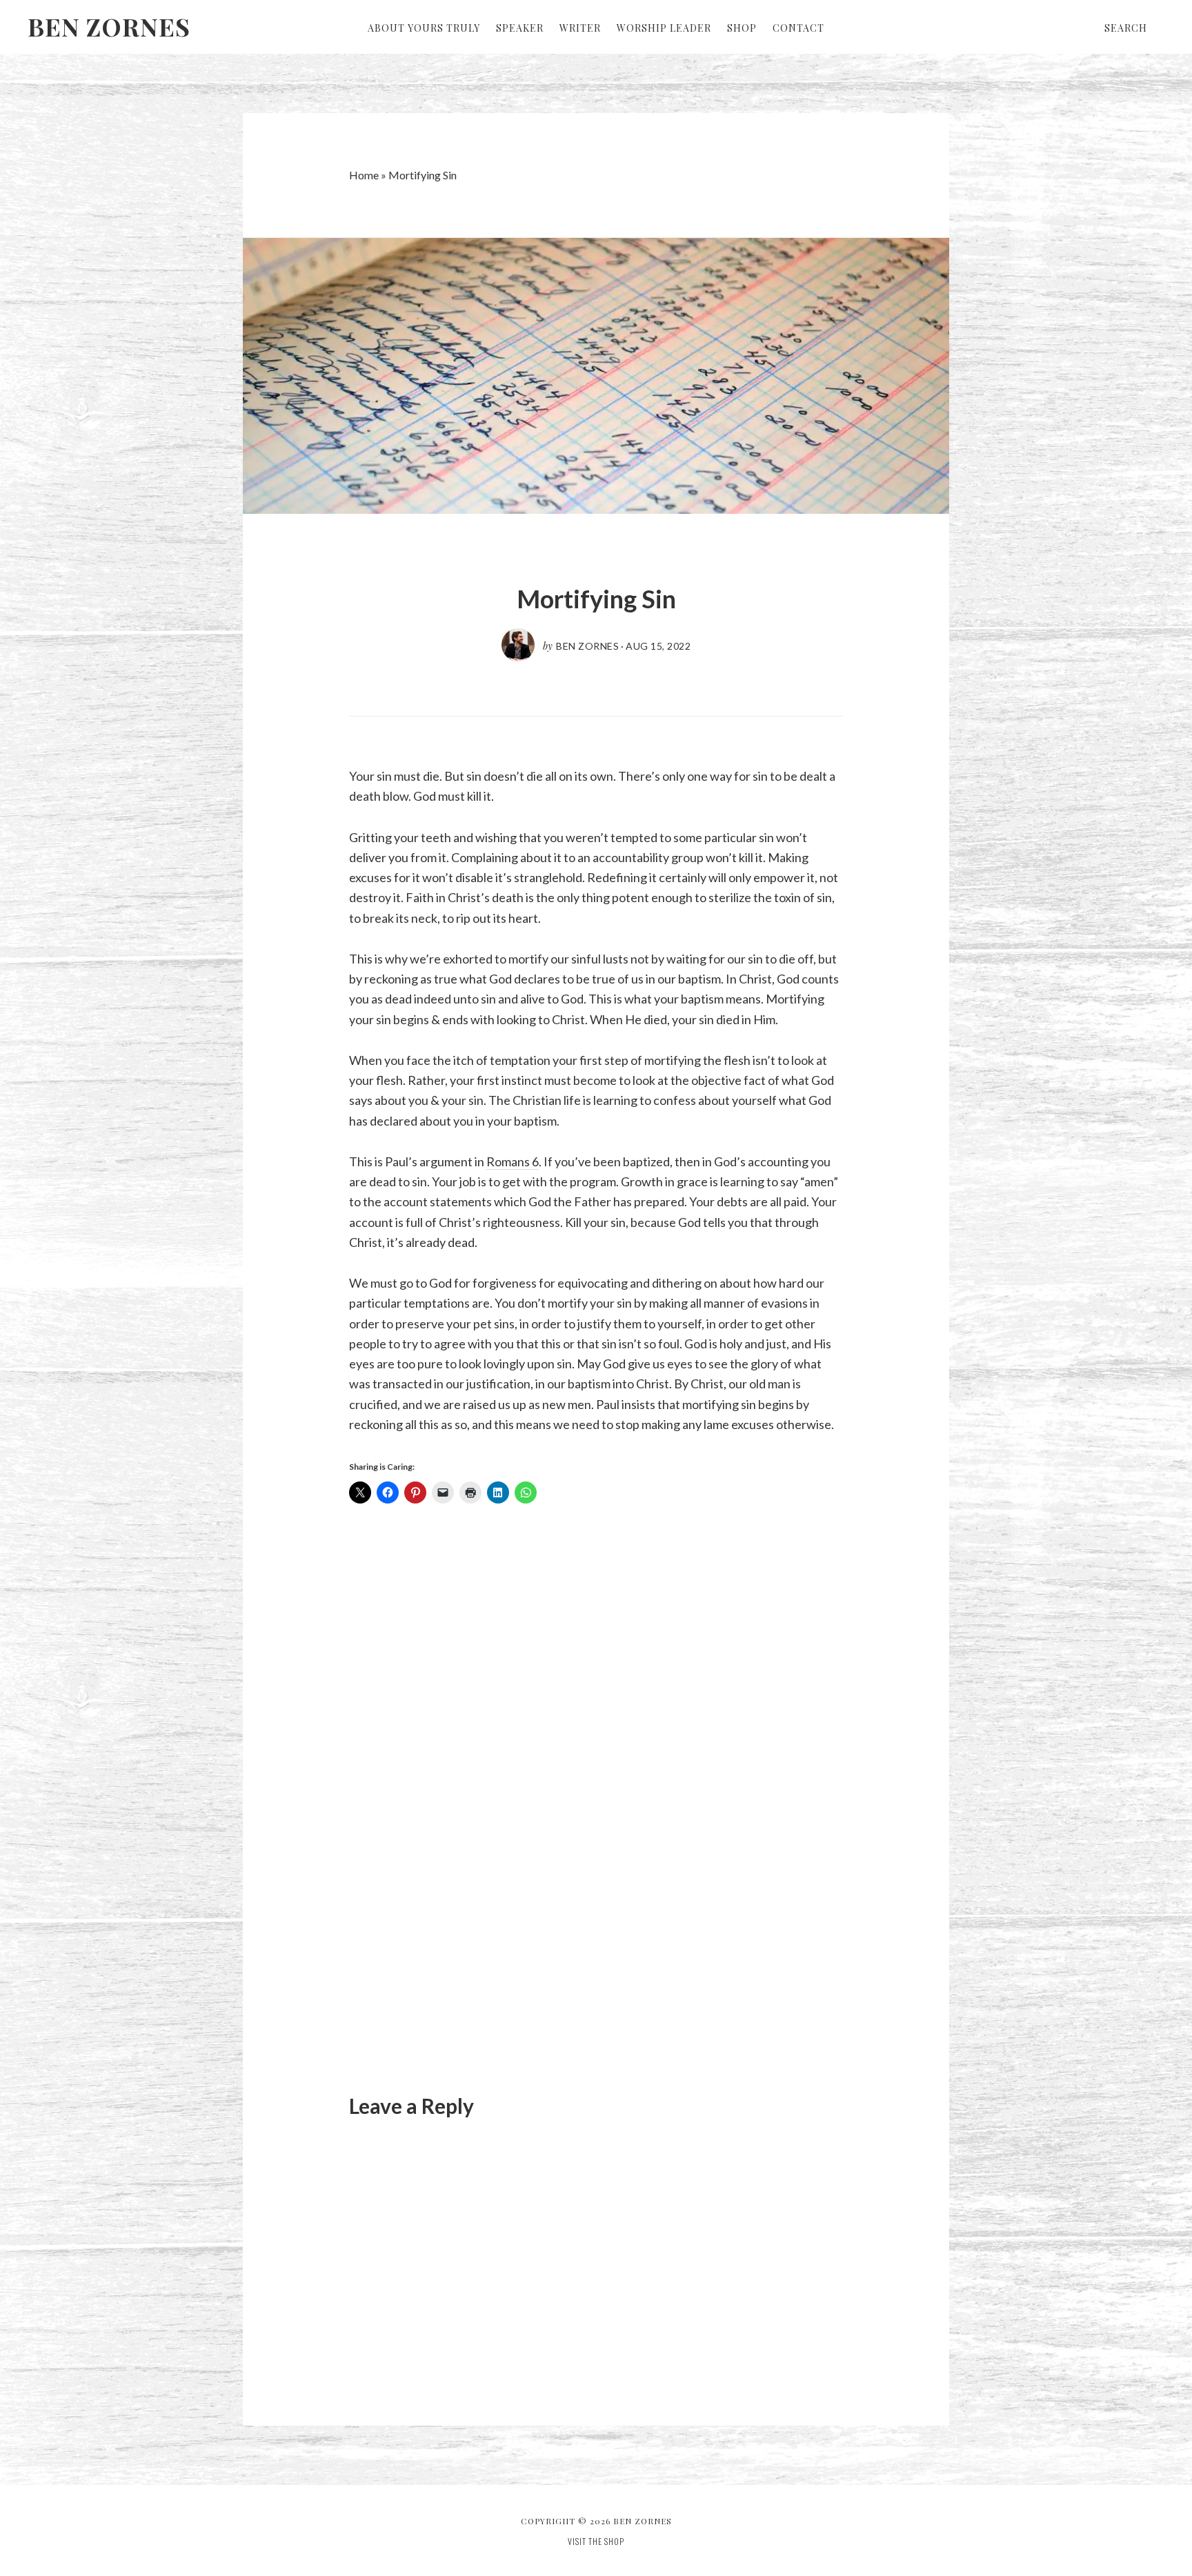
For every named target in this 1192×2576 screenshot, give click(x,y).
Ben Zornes (109, 26)
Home (364, 175)
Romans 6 (513, 1161)
